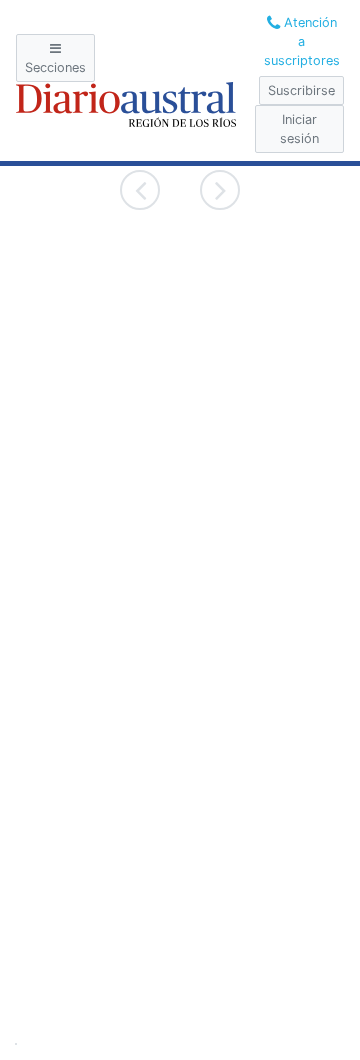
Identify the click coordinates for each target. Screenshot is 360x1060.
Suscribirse (301, 90)
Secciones (55, 67)
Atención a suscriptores (302, 41)
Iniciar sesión (299, 129)
